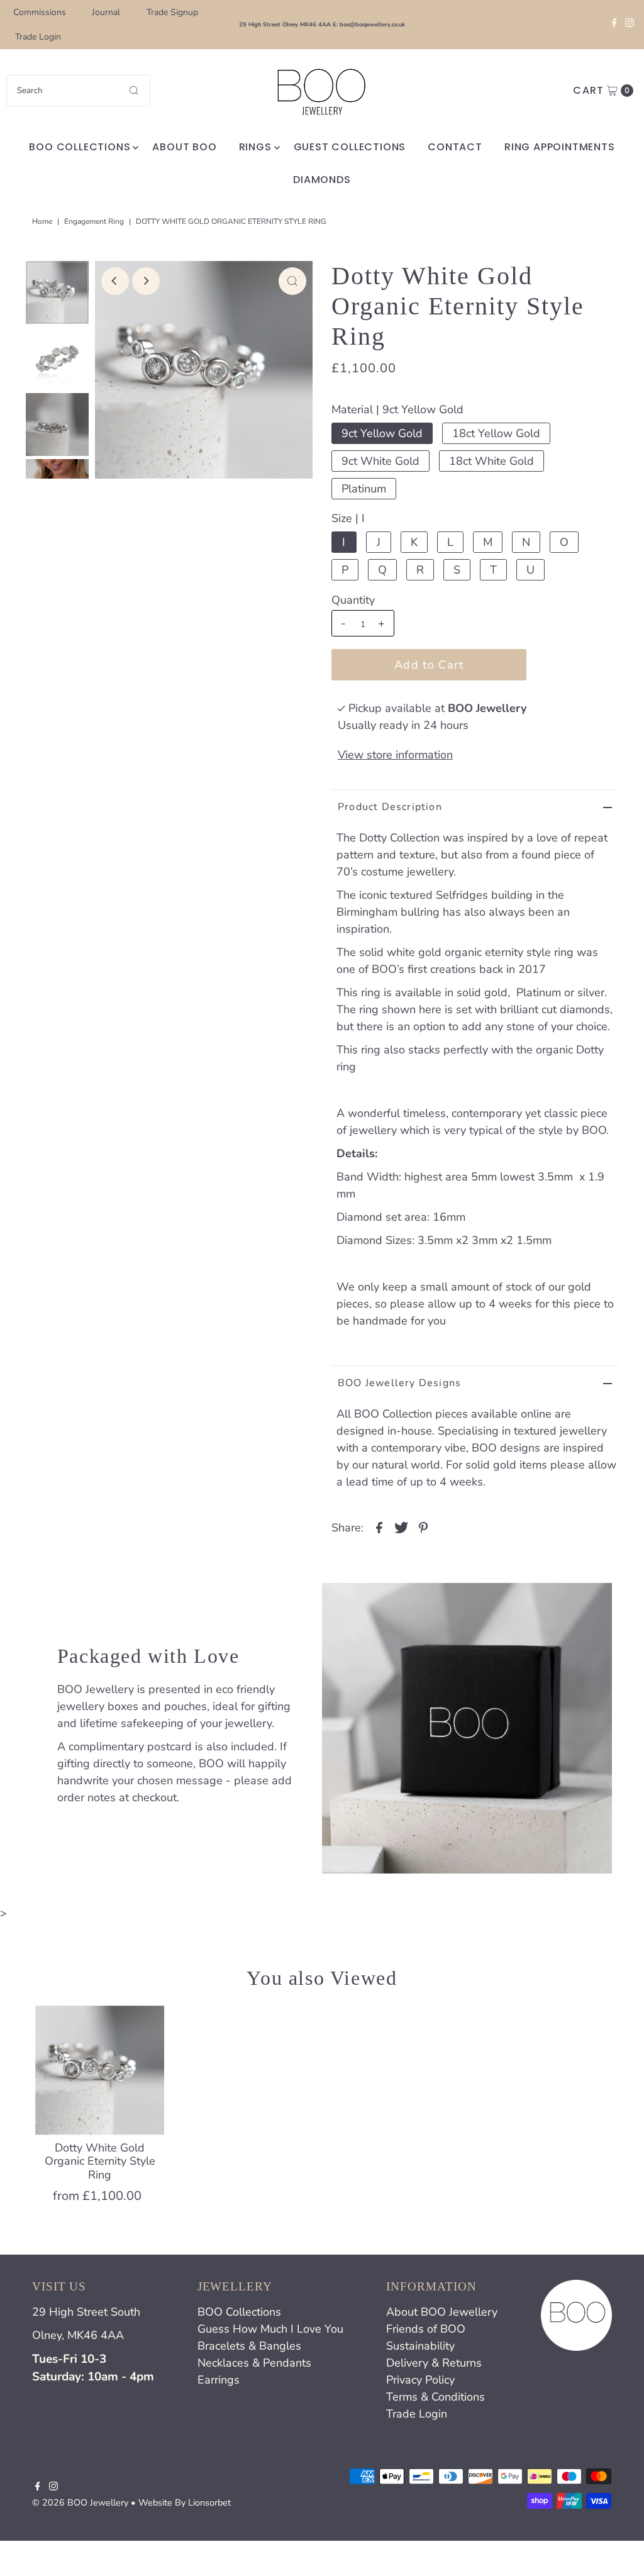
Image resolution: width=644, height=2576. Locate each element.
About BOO (184, 147)
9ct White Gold (380, 461)
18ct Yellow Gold (496, 433)
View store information (395, 755)
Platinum (364, 489)
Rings (255, 147)
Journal (106, 12)
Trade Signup (172, 12)
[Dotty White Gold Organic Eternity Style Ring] (100, 2070)
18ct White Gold (491, 461)
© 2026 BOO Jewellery (80, 2502)
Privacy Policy (420, 2380)
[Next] (146, 281)
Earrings (219, 2380)
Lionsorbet (209, 2502)
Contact (455, 147)
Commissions (40, 12)
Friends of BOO (426, 2329)
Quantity (353, 600)
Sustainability (420, 2346)
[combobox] (78, 91)
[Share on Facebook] (379, 1526)
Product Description (390, 807)
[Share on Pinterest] (423, 1526)
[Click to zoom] (292, 281)
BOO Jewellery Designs (399, 1383)
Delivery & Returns (434, 2363)
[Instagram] (630, 25)
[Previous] (115, 281)
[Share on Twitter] (401, 1526)
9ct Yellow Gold (382, 433)
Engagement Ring (94, 221)
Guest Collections (350, 147)
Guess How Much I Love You (270, 2329)
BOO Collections (80, 147)
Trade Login (38, 37)
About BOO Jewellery (442, 2312)
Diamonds (322, 180)
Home (42, 221)
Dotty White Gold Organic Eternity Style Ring (100, 2161)
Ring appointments (560, 147)
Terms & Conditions (436, 2397)
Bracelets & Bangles (249, 2346)
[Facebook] (614, 25)
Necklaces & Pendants (254, 2363)
